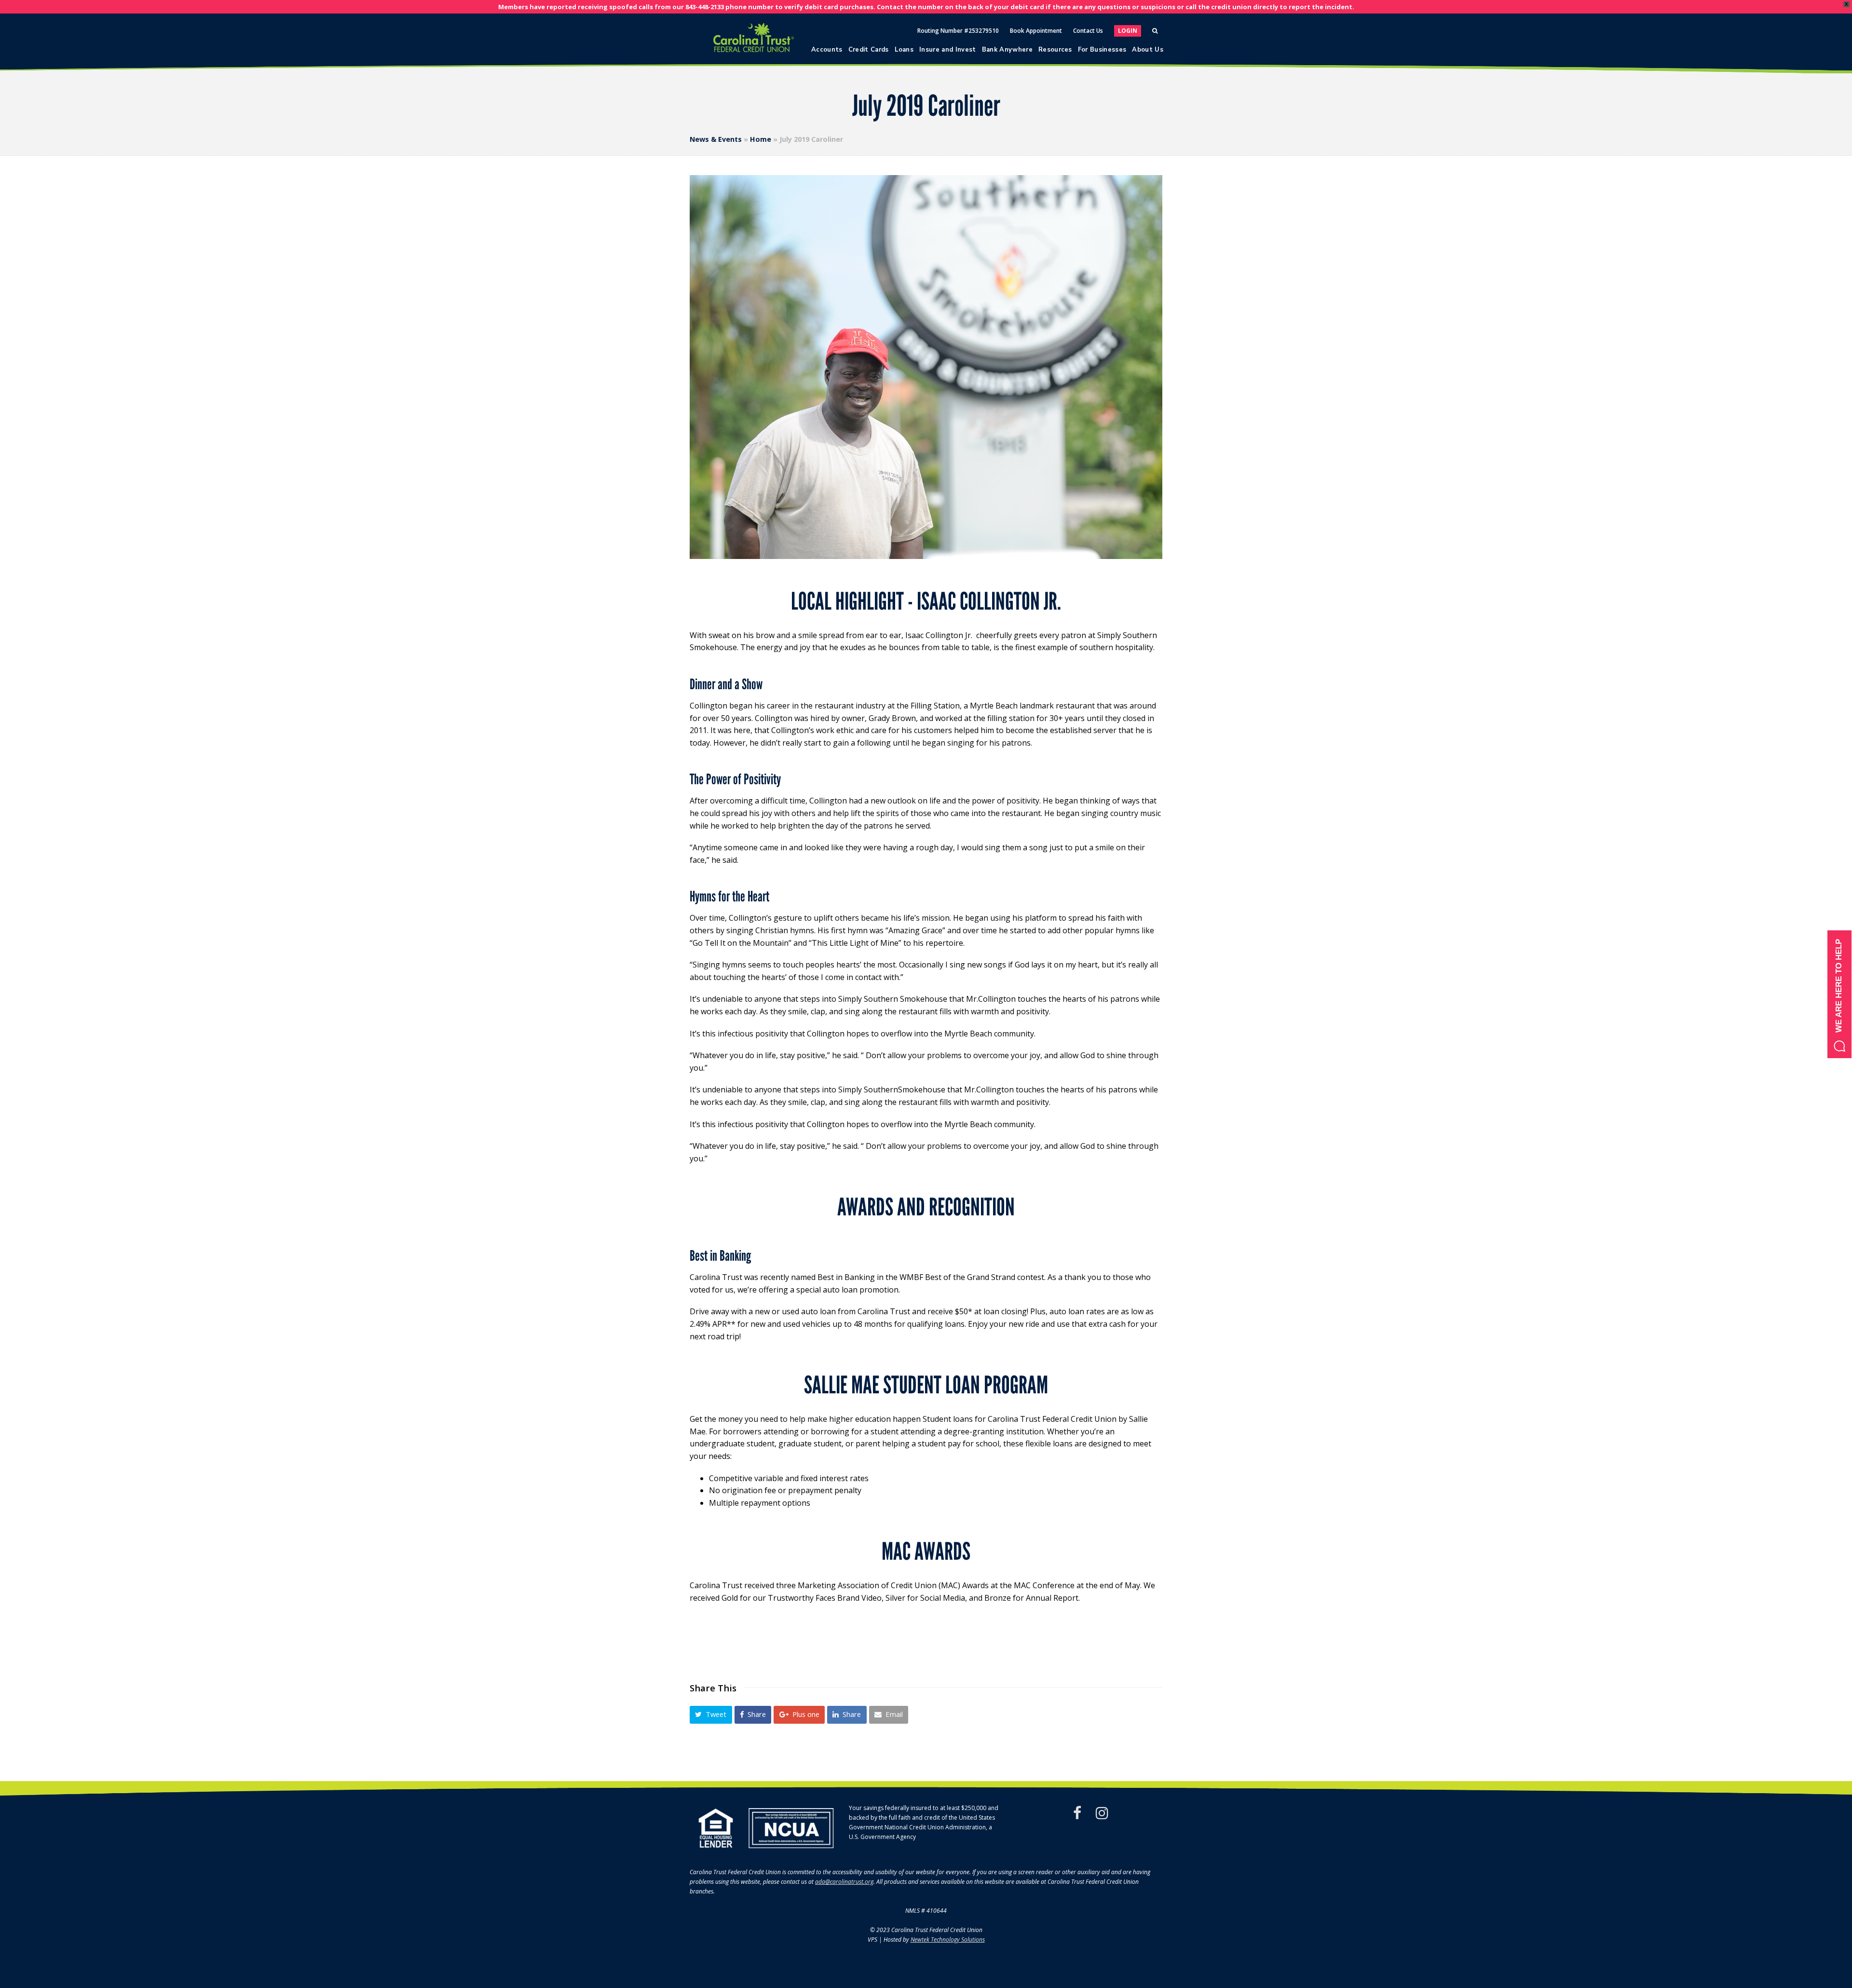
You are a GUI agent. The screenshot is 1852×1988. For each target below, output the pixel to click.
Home (761, 139)
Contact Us (1088, 31)
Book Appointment (1036, 31)
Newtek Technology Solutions (948, 1940)
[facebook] (1077, 1813)
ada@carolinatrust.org (844, 1882)
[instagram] (1102, 1813)
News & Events (716, 139)
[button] (711, 1715)
